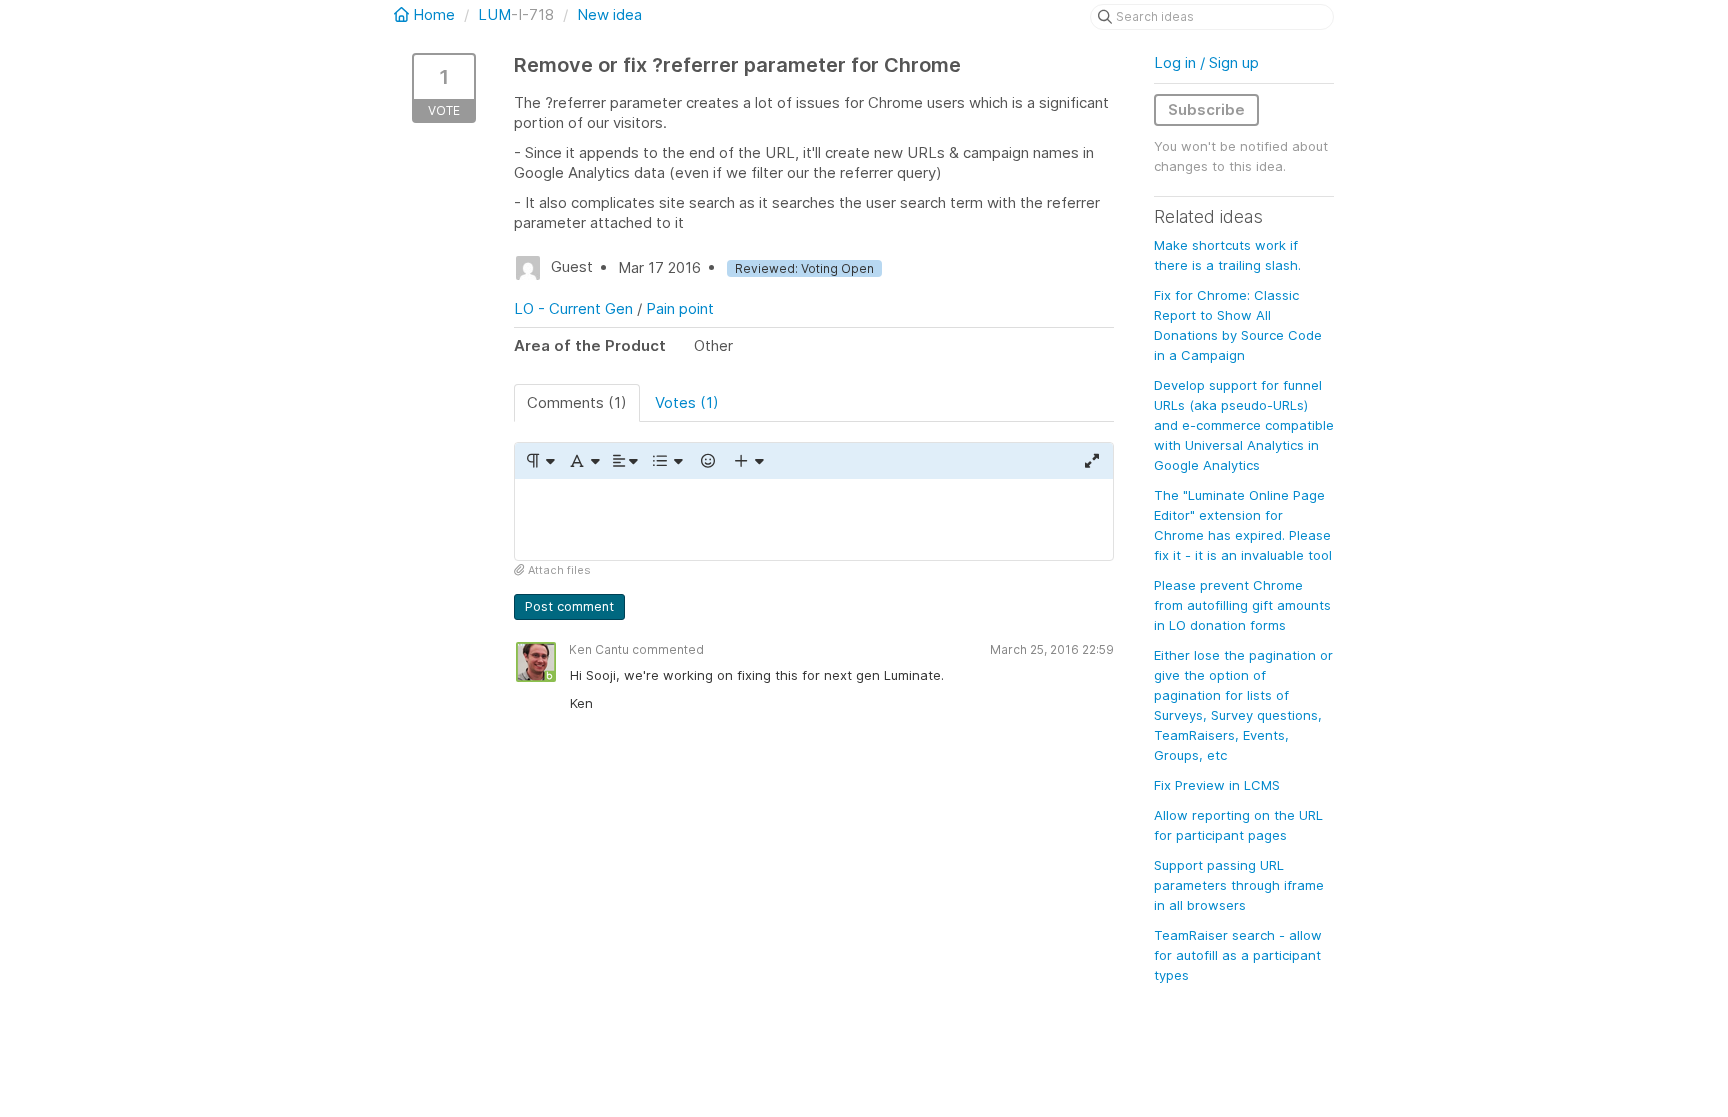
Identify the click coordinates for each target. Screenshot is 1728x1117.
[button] (539, 461)
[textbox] (814, 519)
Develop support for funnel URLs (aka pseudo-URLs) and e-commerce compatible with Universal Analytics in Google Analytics (1244, 425)
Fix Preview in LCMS (1217, 785)
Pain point (680, 308)
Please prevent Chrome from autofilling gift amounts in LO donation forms (1242, 605)
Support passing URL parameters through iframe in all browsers (1239, 885)
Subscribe (1206, 109)
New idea (609, 14)
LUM (494, 14)
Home (434, 14)
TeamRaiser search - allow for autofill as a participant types (1238, 955)
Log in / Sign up (1206, 62)
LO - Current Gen (573, 308)
